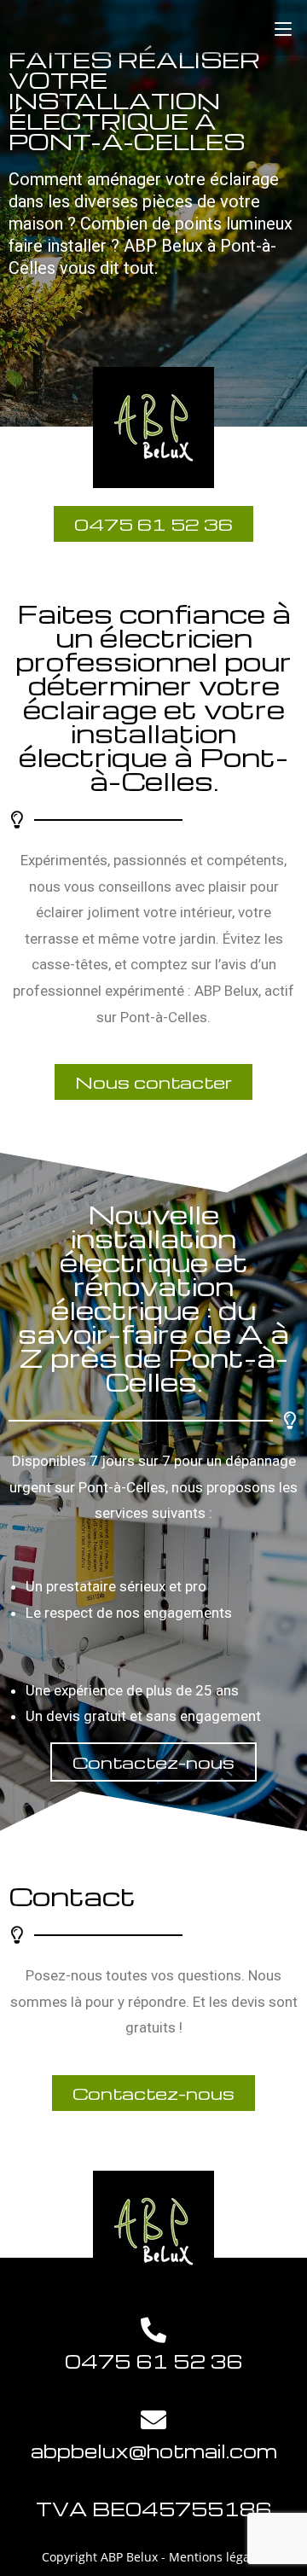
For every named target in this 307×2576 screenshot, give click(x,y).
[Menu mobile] (283, 28)
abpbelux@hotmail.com (154, 2451)
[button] (153, 1082)
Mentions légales (217, 2557)
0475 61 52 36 (153, 2361)
